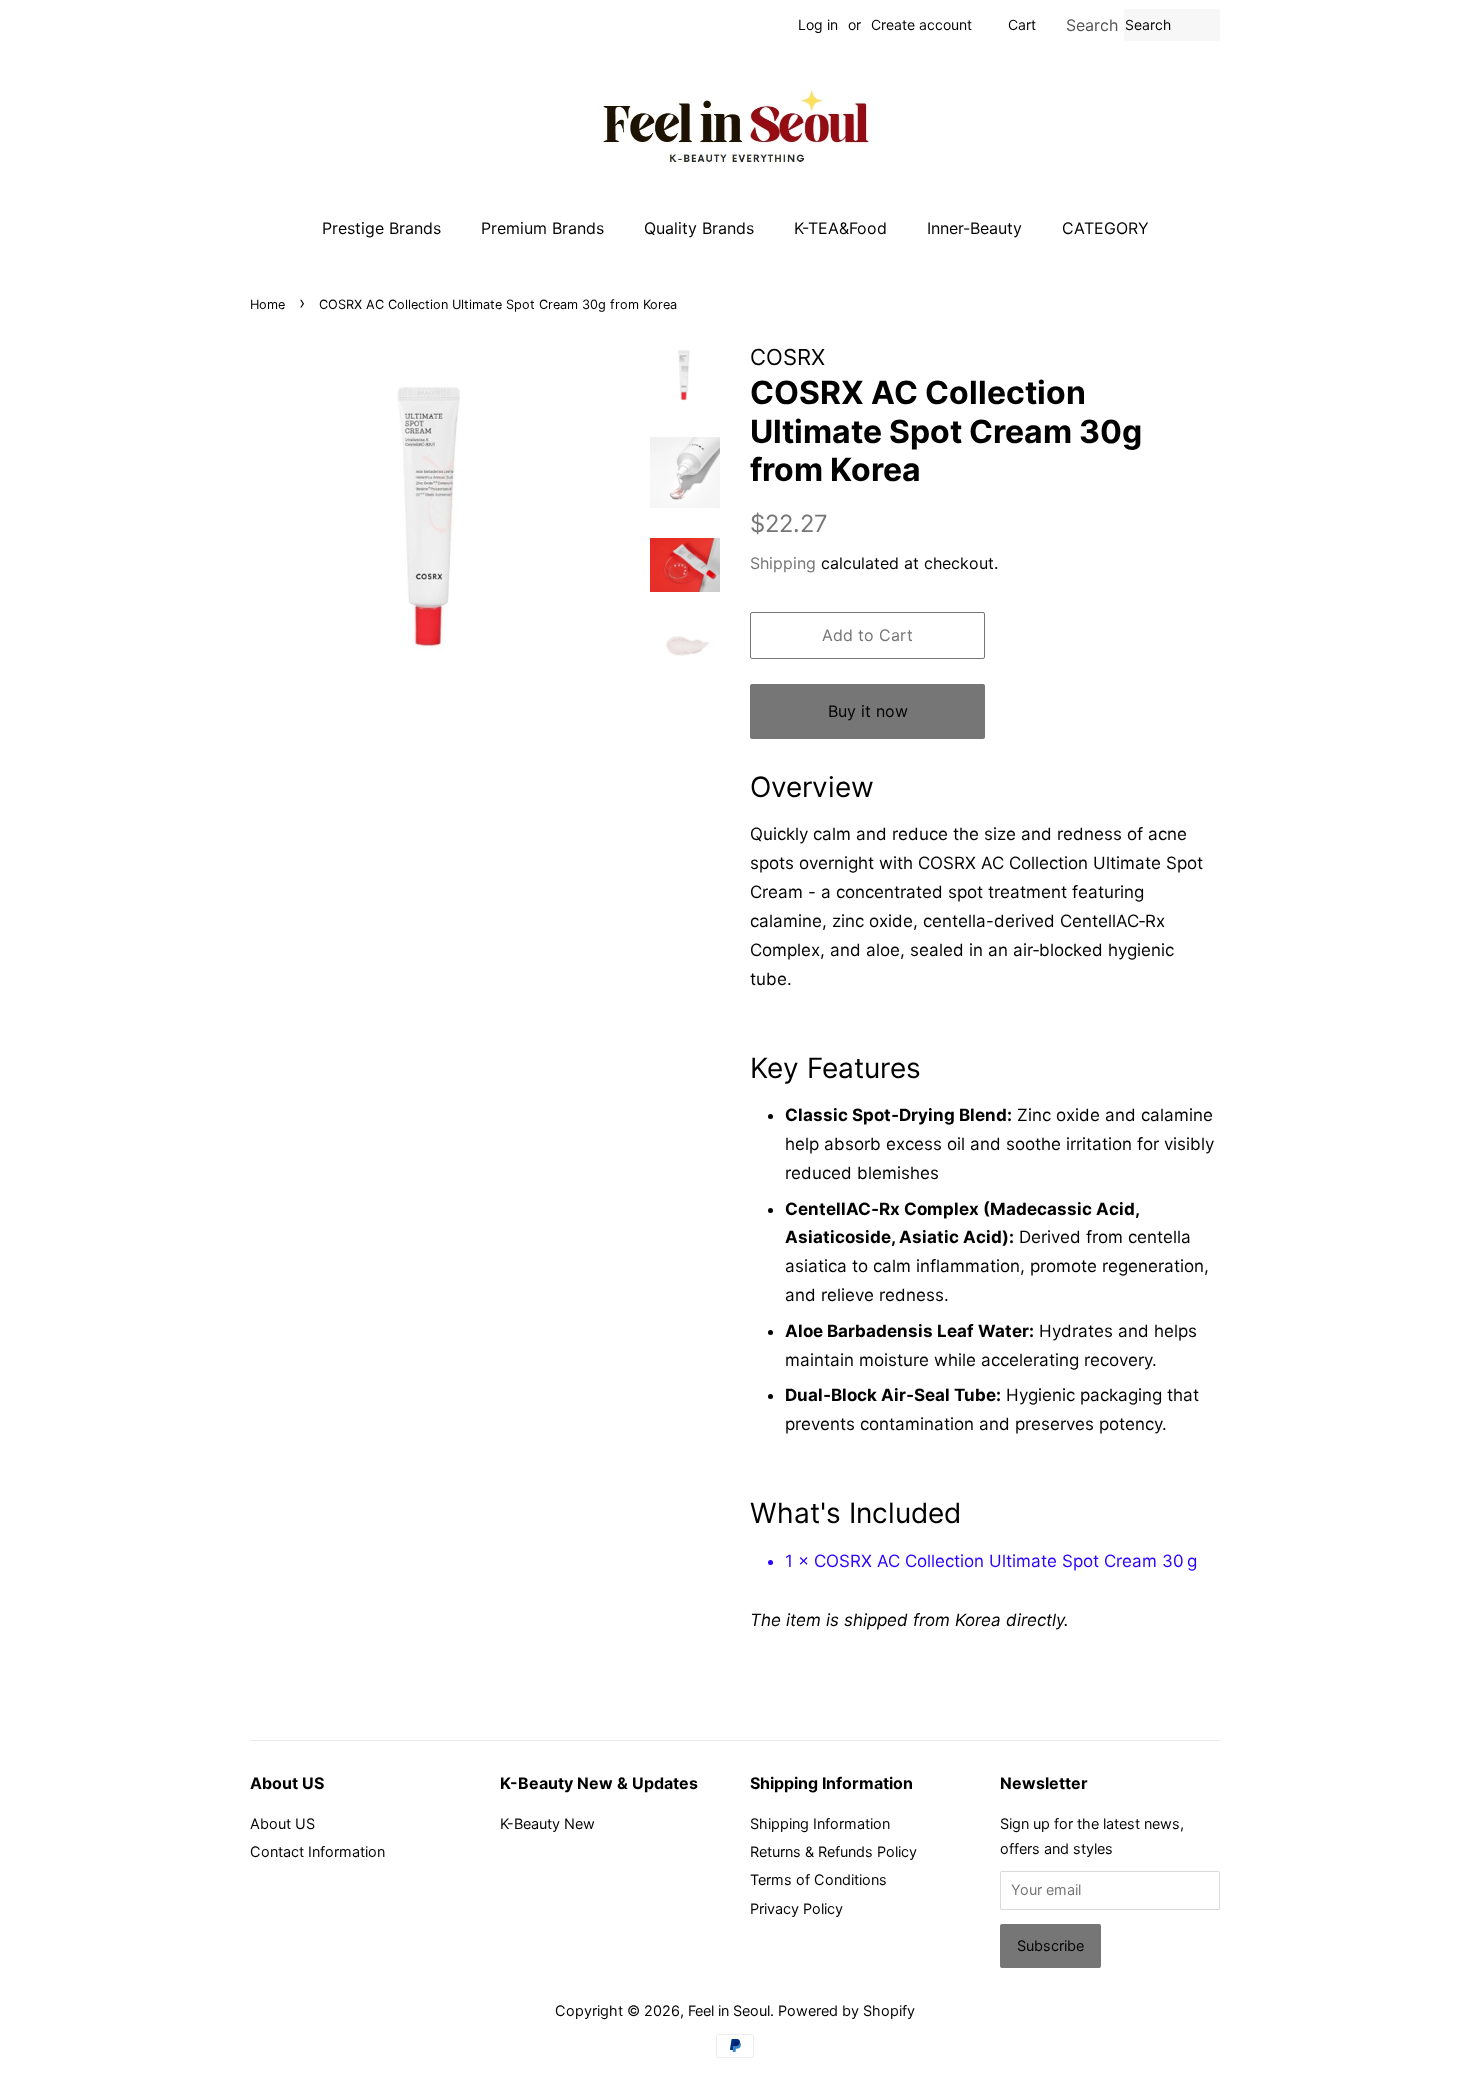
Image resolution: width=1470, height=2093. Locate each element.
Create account (921, 24)
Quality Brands (699, 228)
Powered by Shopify (846, 2010)
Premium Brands (542, 228)
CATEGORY (1105, 228)
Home (267, 304)
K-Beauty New (547, 1823)
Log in (818, 24)
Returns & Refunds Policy (833, 1851)
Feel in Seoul (729, 2010)
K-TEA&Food (840, 228)
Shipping (783, 563)
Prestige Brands (381, 228)
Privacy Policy (796, 1908)
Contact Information (317, 1851)
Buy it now (868, 711)
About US (282, 1823)
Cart (1022, 24)
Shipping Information (820, 1823)
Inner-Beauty (974, 228)
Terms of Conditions (818, 1879)
